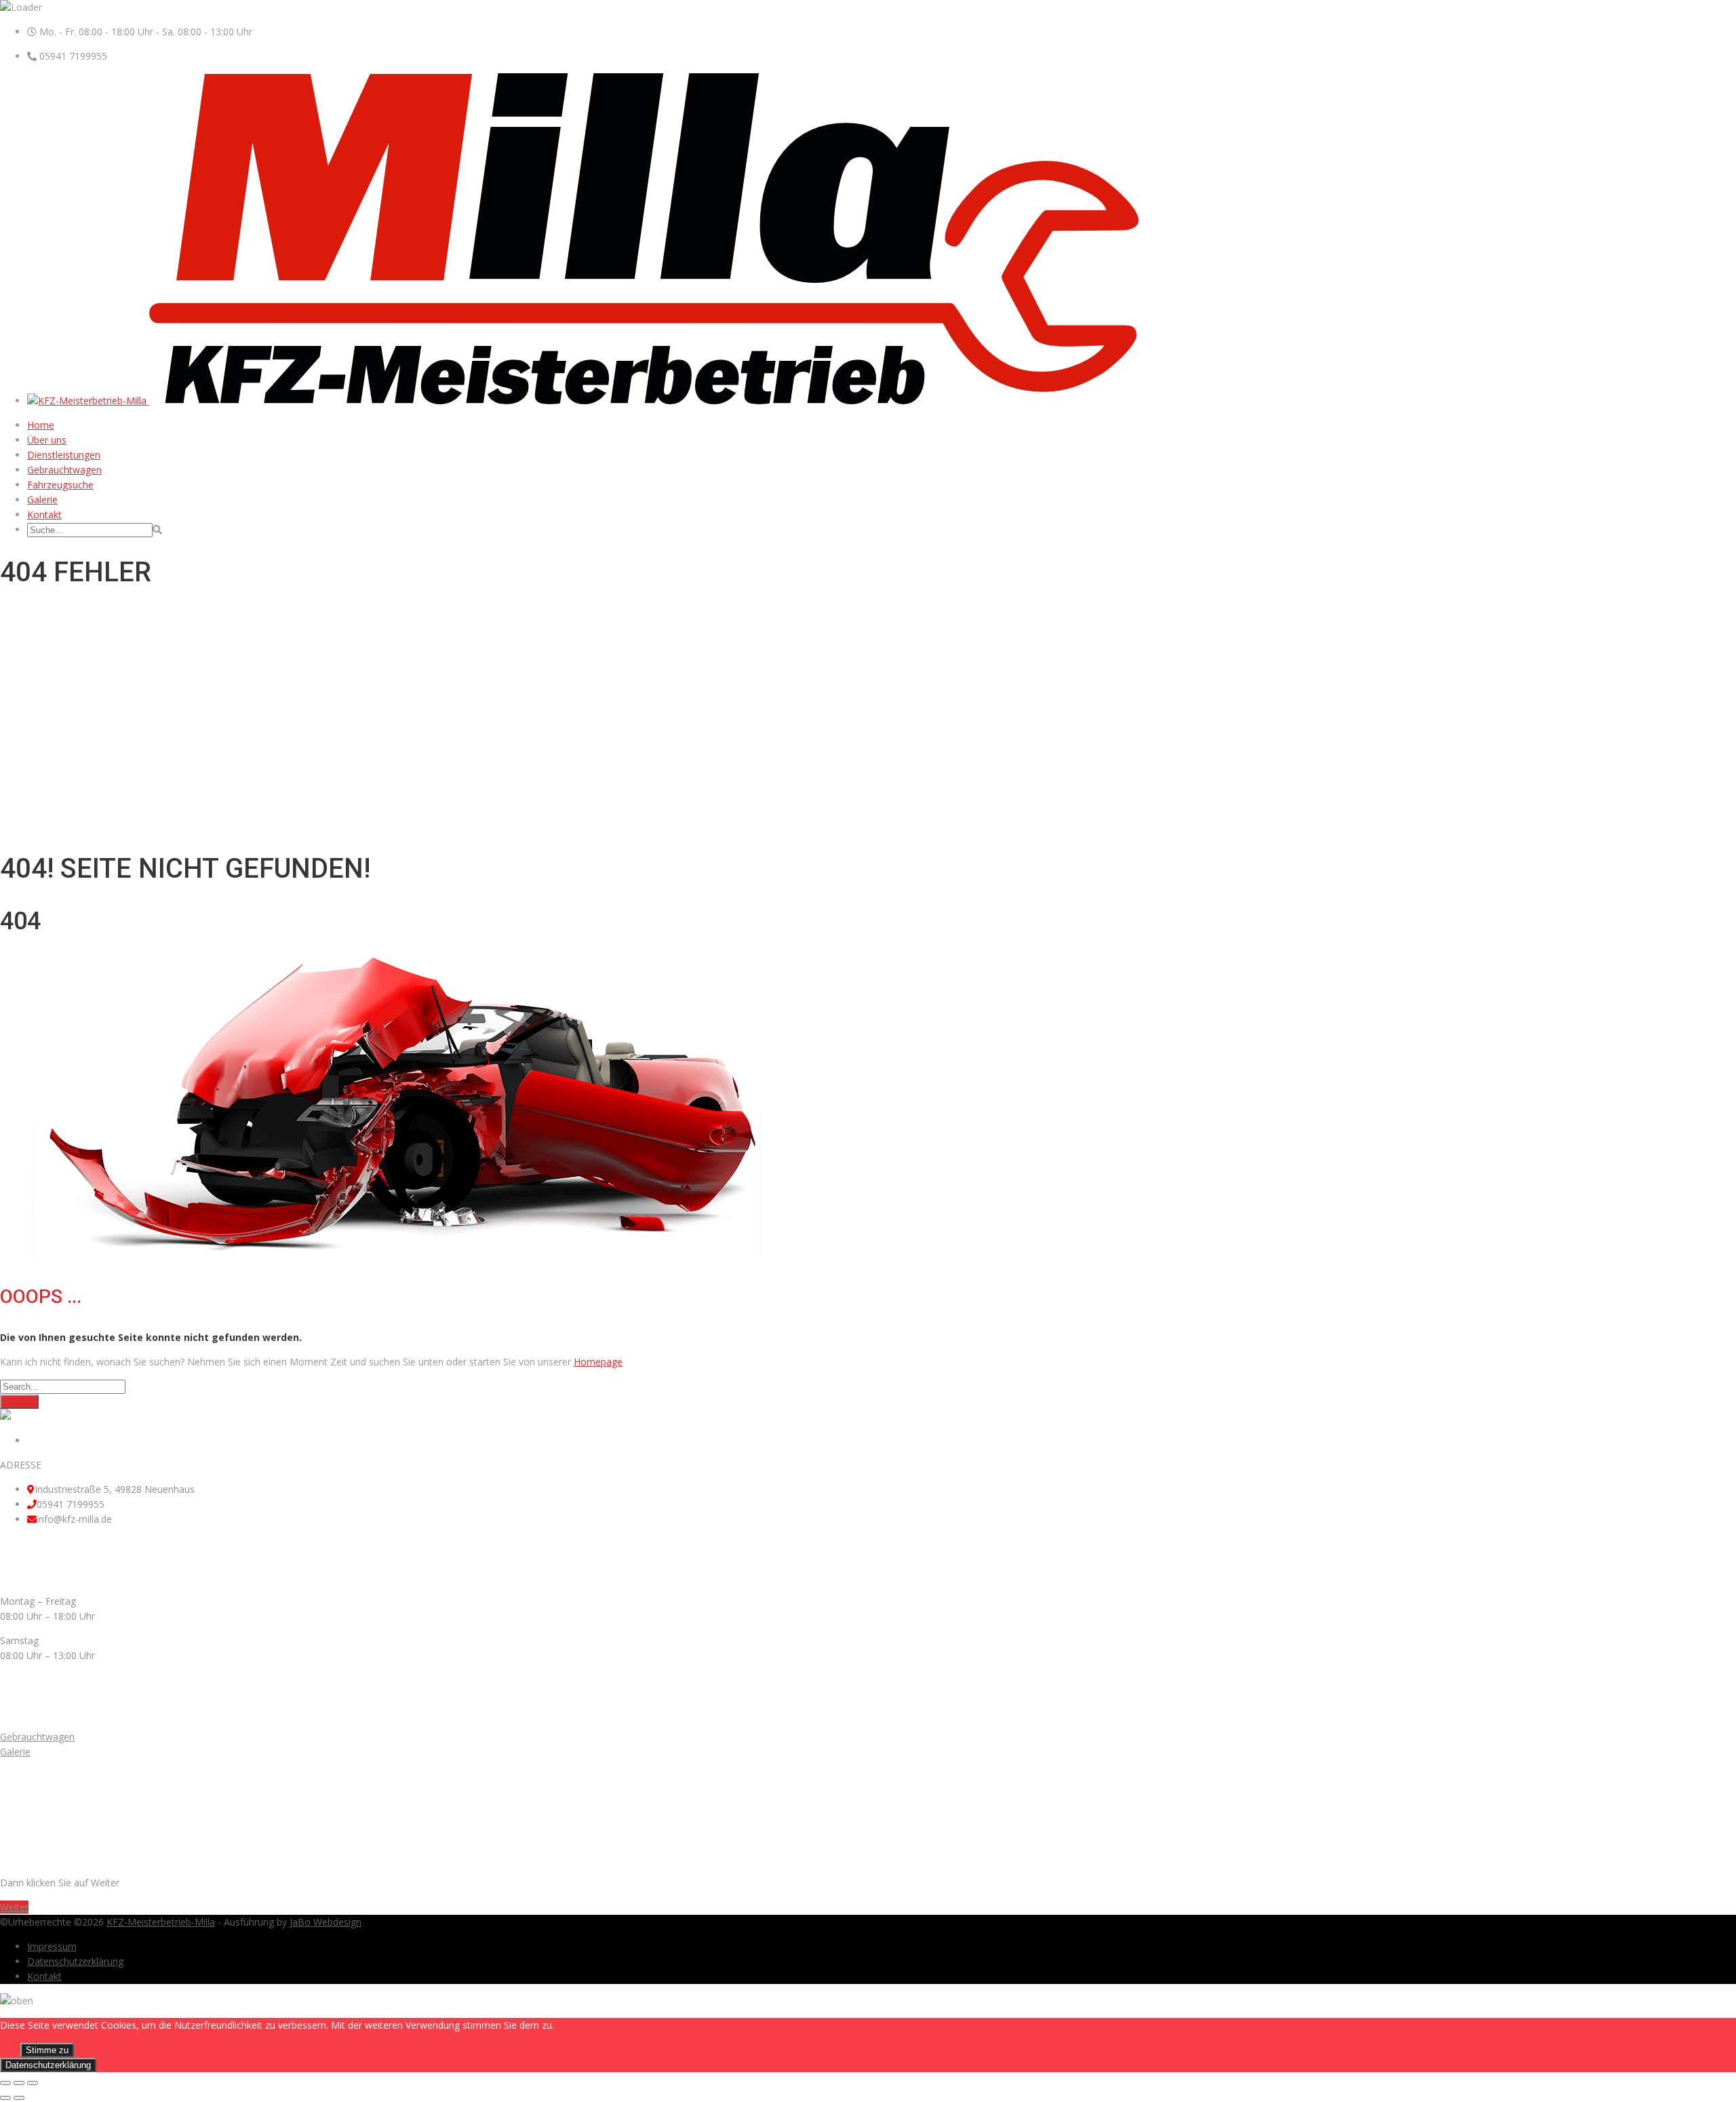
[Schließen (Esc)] (5, 2083)
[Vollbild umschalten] (19, 2083)
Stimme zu (47, 2050)
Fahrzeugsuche (60, 485)
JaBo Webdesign (325, 1922)
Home (41, 425)
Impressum (52, 1946)
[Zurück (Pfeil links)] (5, 2098)
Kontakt (44, 514)
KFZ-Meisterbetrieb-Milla (161, 1922)
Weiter (14, 1907)
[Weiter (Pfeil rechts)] (19, 2098)
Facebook (49, 1440)
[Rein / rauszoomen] (33, 2083)
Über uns (47, 440)
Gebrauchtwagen (64, 470)
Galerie (42, 500)
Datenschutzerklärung (75, 1961)
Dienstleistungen (64, 455)
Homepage (598, 1362)
